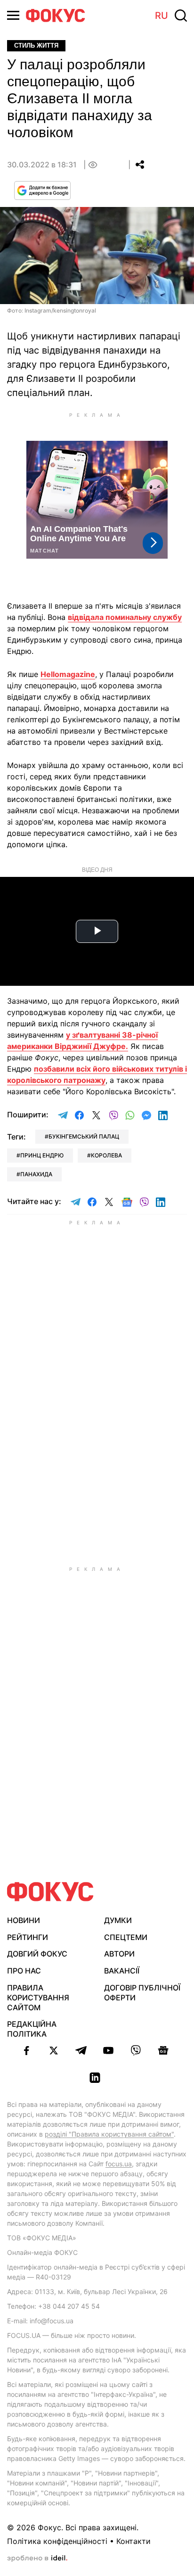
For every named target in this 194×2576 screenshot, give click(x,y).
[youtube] (108, 2050)
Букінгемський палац (84, 1136)
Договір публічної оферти (142, 1993)
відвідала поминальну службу (125, 617)
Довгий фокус (37, 1954)
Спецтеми (126, 1937)
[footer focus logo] (50, 1892)
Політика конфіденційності (57, 2541)
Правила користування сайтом (38, 1998)
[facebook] (26, 2050)
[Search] (181, 16)
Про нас (24, 1971)
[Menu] (13, 15)
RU (162, 16)
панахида (36, 1174)
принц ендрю (42, 1155)
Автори (119, 1954)
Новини (24, 1920)
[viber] (136, 2050)
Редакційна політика (32, 2029)
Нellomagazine (68, 674)
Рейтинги (28, 1937)
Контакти (133, 2541)
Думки (118, 1920)
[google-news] (163, 2050)
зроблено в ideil (37, 2559)
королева (106, 1155)
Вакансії (122, 1971)
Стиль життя (36, 45)
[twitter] (54, 2050)
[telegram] (81, 2050)
